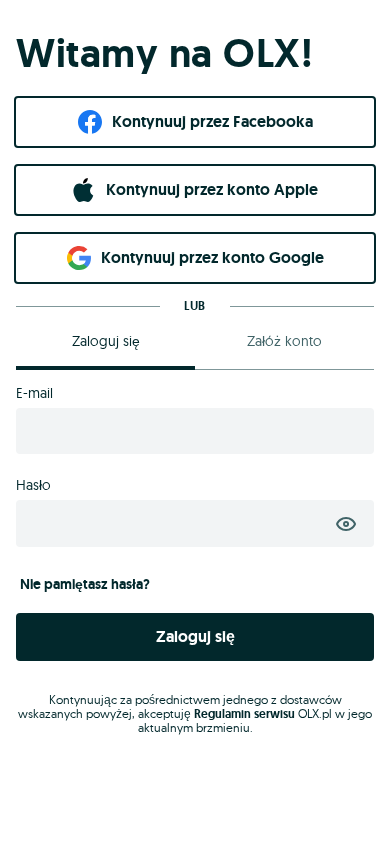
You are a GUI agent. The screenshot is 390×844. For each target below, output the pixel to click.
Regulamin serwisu (244, 714)
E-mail (34, 393)
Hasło (33, 485)
